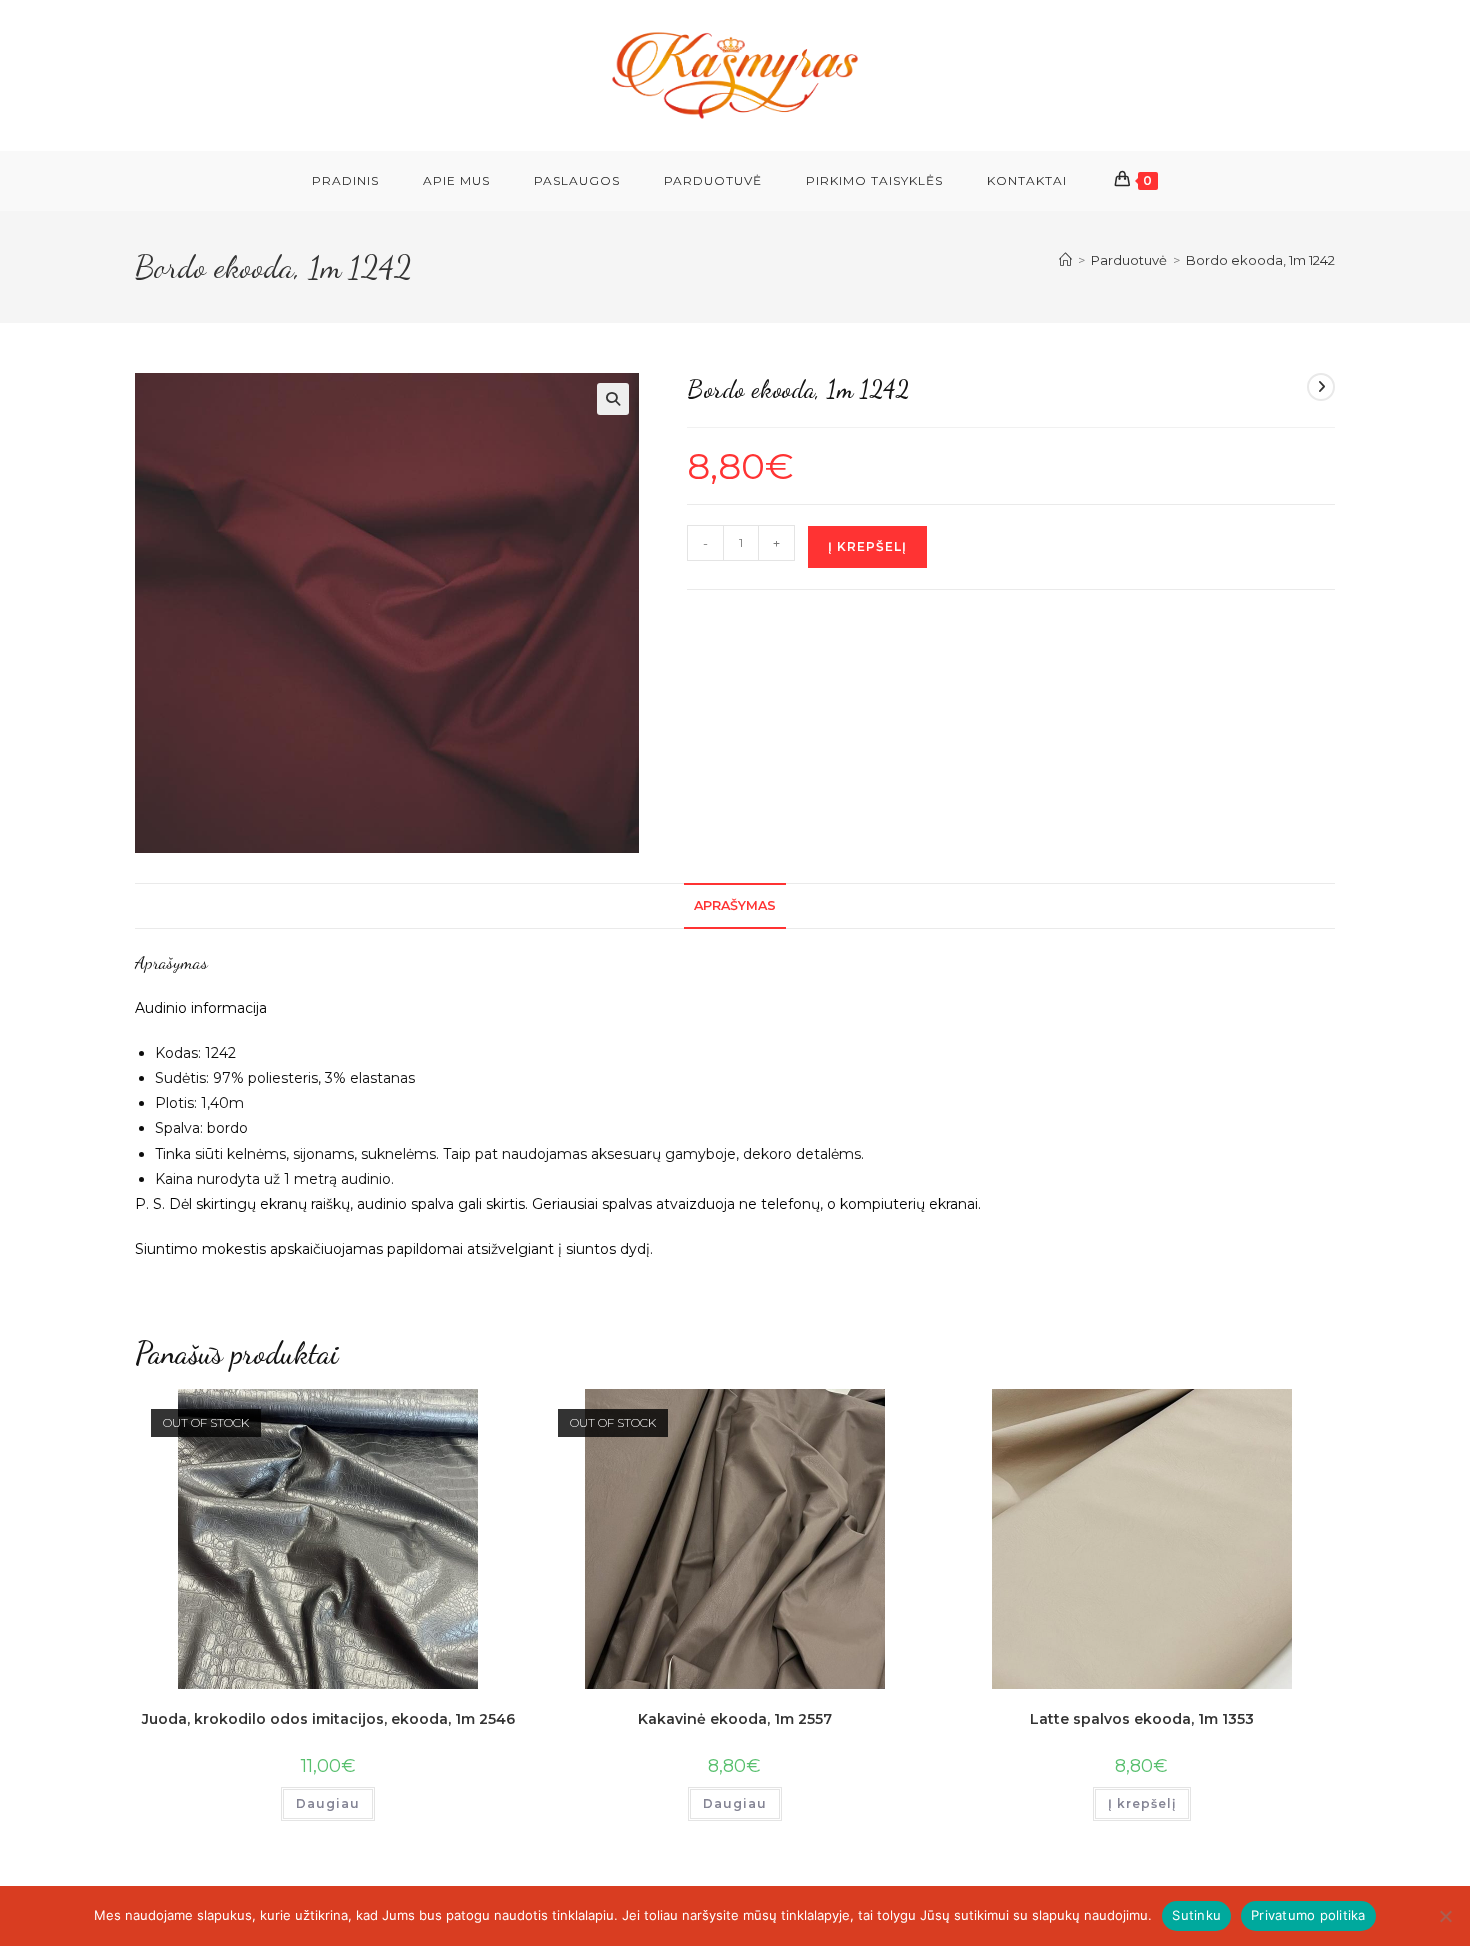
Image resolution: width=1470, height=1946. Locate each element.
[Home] (1065, 260)
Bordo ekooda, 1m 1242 (1260, 260)
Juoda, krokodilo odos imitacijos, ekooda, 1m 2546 (328, 1719)
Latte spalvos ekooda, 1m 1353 (1142, 1719)
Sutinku (1196, 1915)
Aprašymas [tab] (735, 905)
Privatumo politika (1308, 1915)
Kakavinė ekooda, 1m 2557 (735, 1719)
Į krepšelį (867, 546)
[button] (613, 399)
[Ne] (1445, 1916)
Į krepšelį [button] (1142, 1803)
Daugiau (328, 1803)
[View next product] (1321, 387)
